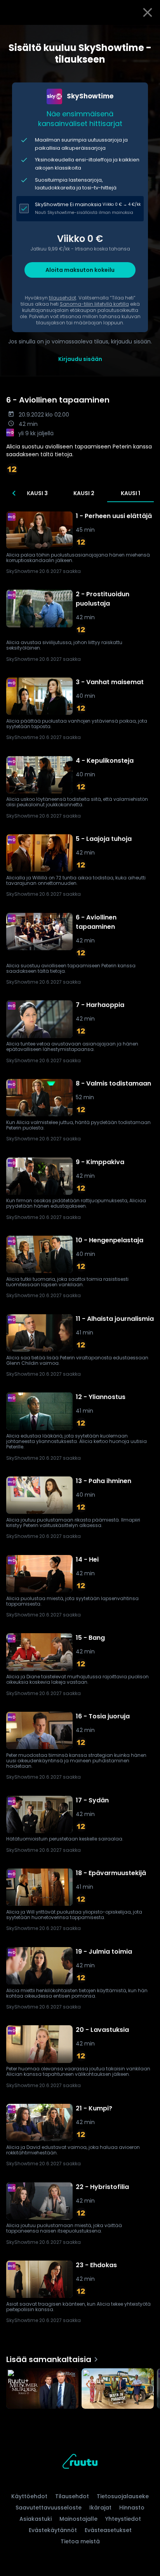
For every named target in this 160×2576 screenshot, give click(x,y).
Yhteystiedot (123, 2519)
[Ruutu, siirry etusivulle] (80, 2463)
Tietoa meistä (80, 2541)
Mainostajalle (78, 2519)
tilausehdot (63, 298)
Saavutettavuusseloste (49, 2508)
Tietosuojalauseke (123, 2496)
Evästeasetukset (108, 2530)
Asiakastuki (36, 2519)
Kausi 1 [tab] (130, 493)
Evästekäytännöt (53, 2530)
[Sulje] (148, 12)
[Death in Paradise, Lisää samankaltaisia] (118, 2389)
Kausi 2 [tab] (84, 493)
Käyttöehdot (29, 2496)
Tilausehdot (72, 2496)
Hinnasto (132, 2508)
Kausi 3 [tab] (37, 493)
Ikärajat (100, 2508)
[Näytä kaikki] (80, 2387)
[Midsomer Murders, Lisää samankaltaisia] (42, 2389)
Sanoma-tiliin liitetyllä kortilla (94, 304)
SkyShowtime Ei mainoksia (68, 204)
